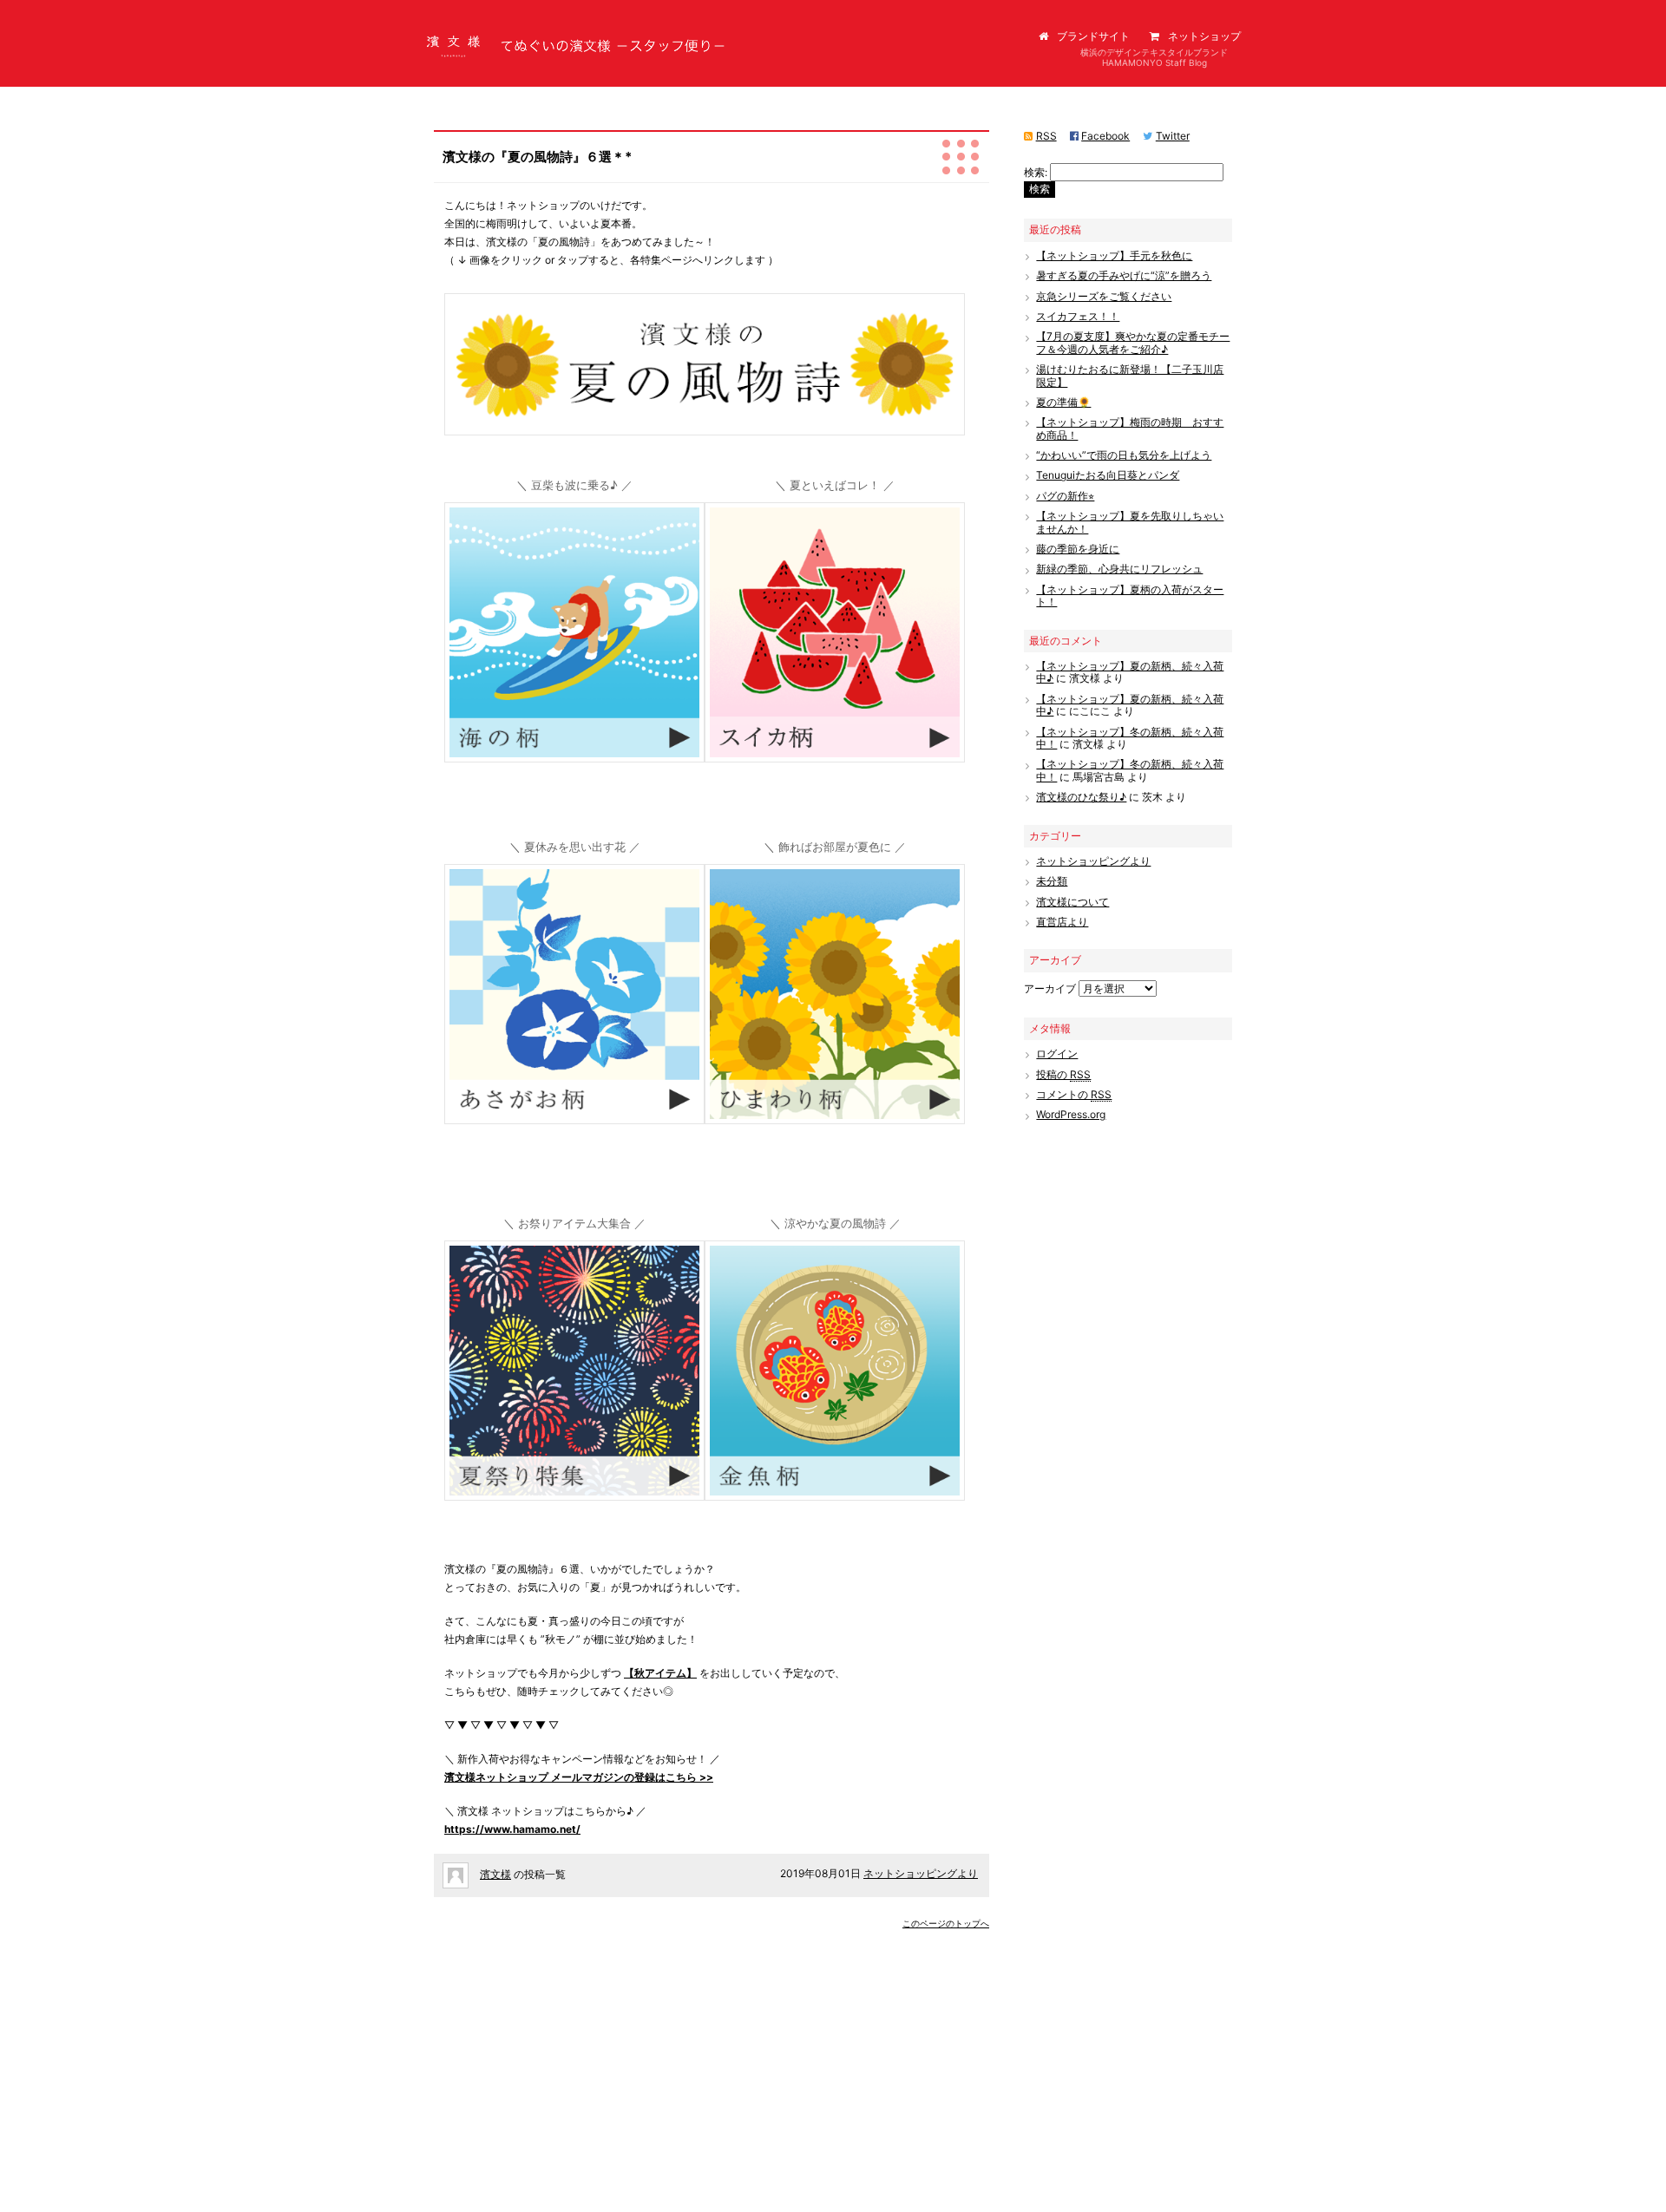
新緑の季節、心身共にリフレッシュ (1119, 569)
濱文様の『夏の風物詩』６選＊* (537, 157)
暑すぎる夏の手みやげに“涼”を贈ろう (1124, 275)
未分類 (1052, 881)
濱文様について (1072, 902)
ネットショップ (1204, 36)
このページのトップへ (946, 1923)
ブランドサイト (1093, 36)
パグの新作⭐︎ (1065, 496)
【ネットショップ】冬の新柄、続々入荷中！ (1130, 738)
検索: (1036, 172)
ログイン (1057, 1054)
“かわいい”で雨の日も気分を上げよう (1124, 455)
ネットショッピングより (921, 1873)
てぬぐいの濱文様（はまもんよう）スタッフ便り (540, 60)
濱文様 (495, 1874)
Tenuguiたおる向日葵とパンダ (1108, 475)
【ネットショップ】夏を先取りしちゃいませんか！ (1130, 522)
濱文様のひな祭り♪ (1081, 797)
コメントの (1074, 1094)
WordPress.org (1071, 1114)
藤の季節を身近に (1078, 549)
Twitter (1173, 136)
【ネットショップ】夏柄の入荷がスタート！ (1130, 596)
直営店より (1062, 922)
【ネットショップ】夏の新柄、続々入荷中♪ (1130, 672)
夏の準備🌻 (1063, 402)
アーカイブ (1050, 988)
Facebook (1105, 136)
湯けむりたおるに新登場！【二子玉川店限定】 (1130, 375)
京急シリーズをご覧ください (1104, 296)
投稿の (1063, 1074)
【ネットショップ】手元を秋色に (1114, 255)
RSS (1046, 136)
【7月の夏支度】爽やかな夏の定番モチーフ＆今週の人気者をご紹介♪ (1133, 342)
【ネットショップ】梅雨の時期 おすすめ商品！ (1130, 428)
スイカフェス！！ (1078, 316)
